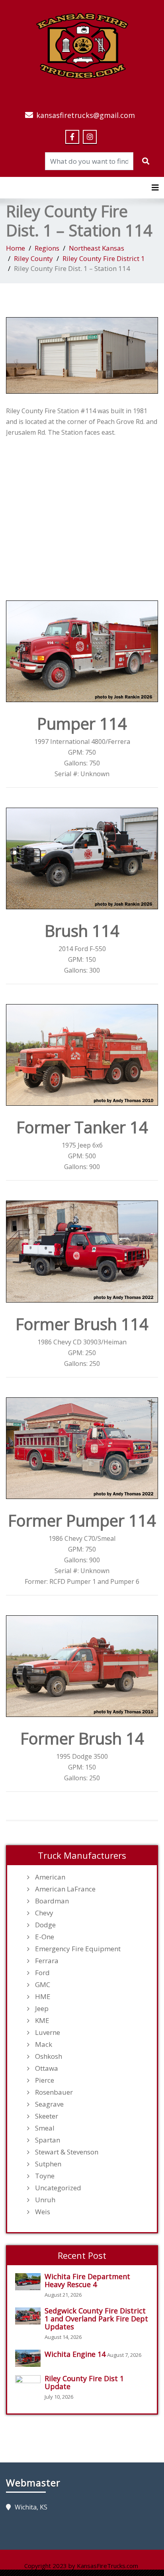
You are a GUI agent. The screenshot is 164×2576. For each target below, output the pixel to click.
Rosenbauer (54, 2092)
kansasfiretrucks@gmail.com (86, 115)
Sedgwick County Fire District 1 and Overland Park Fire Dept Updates (96, 2319)
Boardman (52, 1901)
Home (16, 248)
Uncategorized (58, 2188)
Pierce (45, 2080)
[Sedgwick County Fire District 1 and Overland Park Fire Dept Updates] (30, 2316)
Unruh (45, 2200)
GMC (43, 1985)
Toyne (45, 2176)
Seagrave (49, 2104)
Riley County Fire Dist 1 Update (84, 2382)
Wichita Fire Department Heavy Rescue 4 (87, 2280)
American (50, 1877)
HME (43, 1997)
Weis (43, 2212)
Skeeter (47, 2116)
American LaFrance (65, 1889)
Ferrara (47, 1961)
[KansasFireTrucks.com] (82, 45)
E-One (45, 1937)
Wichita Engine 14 (75, 2354)
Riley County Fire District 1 (104, 258)
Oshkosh (49, 2056)
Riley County (33, 258)
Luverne (48, 2033)
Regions (47, 248)
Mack (44, 2044)
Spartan (48, 2140)
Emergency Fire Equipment (78, 1949)
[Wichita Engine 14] (30, 2358)
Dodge (45, 1925)
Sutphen (48, 2164)
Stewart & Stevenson (67, 2152)
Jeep (42, 2009)
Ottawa (47, 2068)
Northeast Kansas (97, 248)
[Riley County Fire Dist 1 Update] (30, 2384)
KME (42, 2021)
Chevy (44, 1913)
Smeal (45, 2128)
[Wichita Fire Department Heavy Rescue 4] (30, 2282)
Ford (42, 1973)
